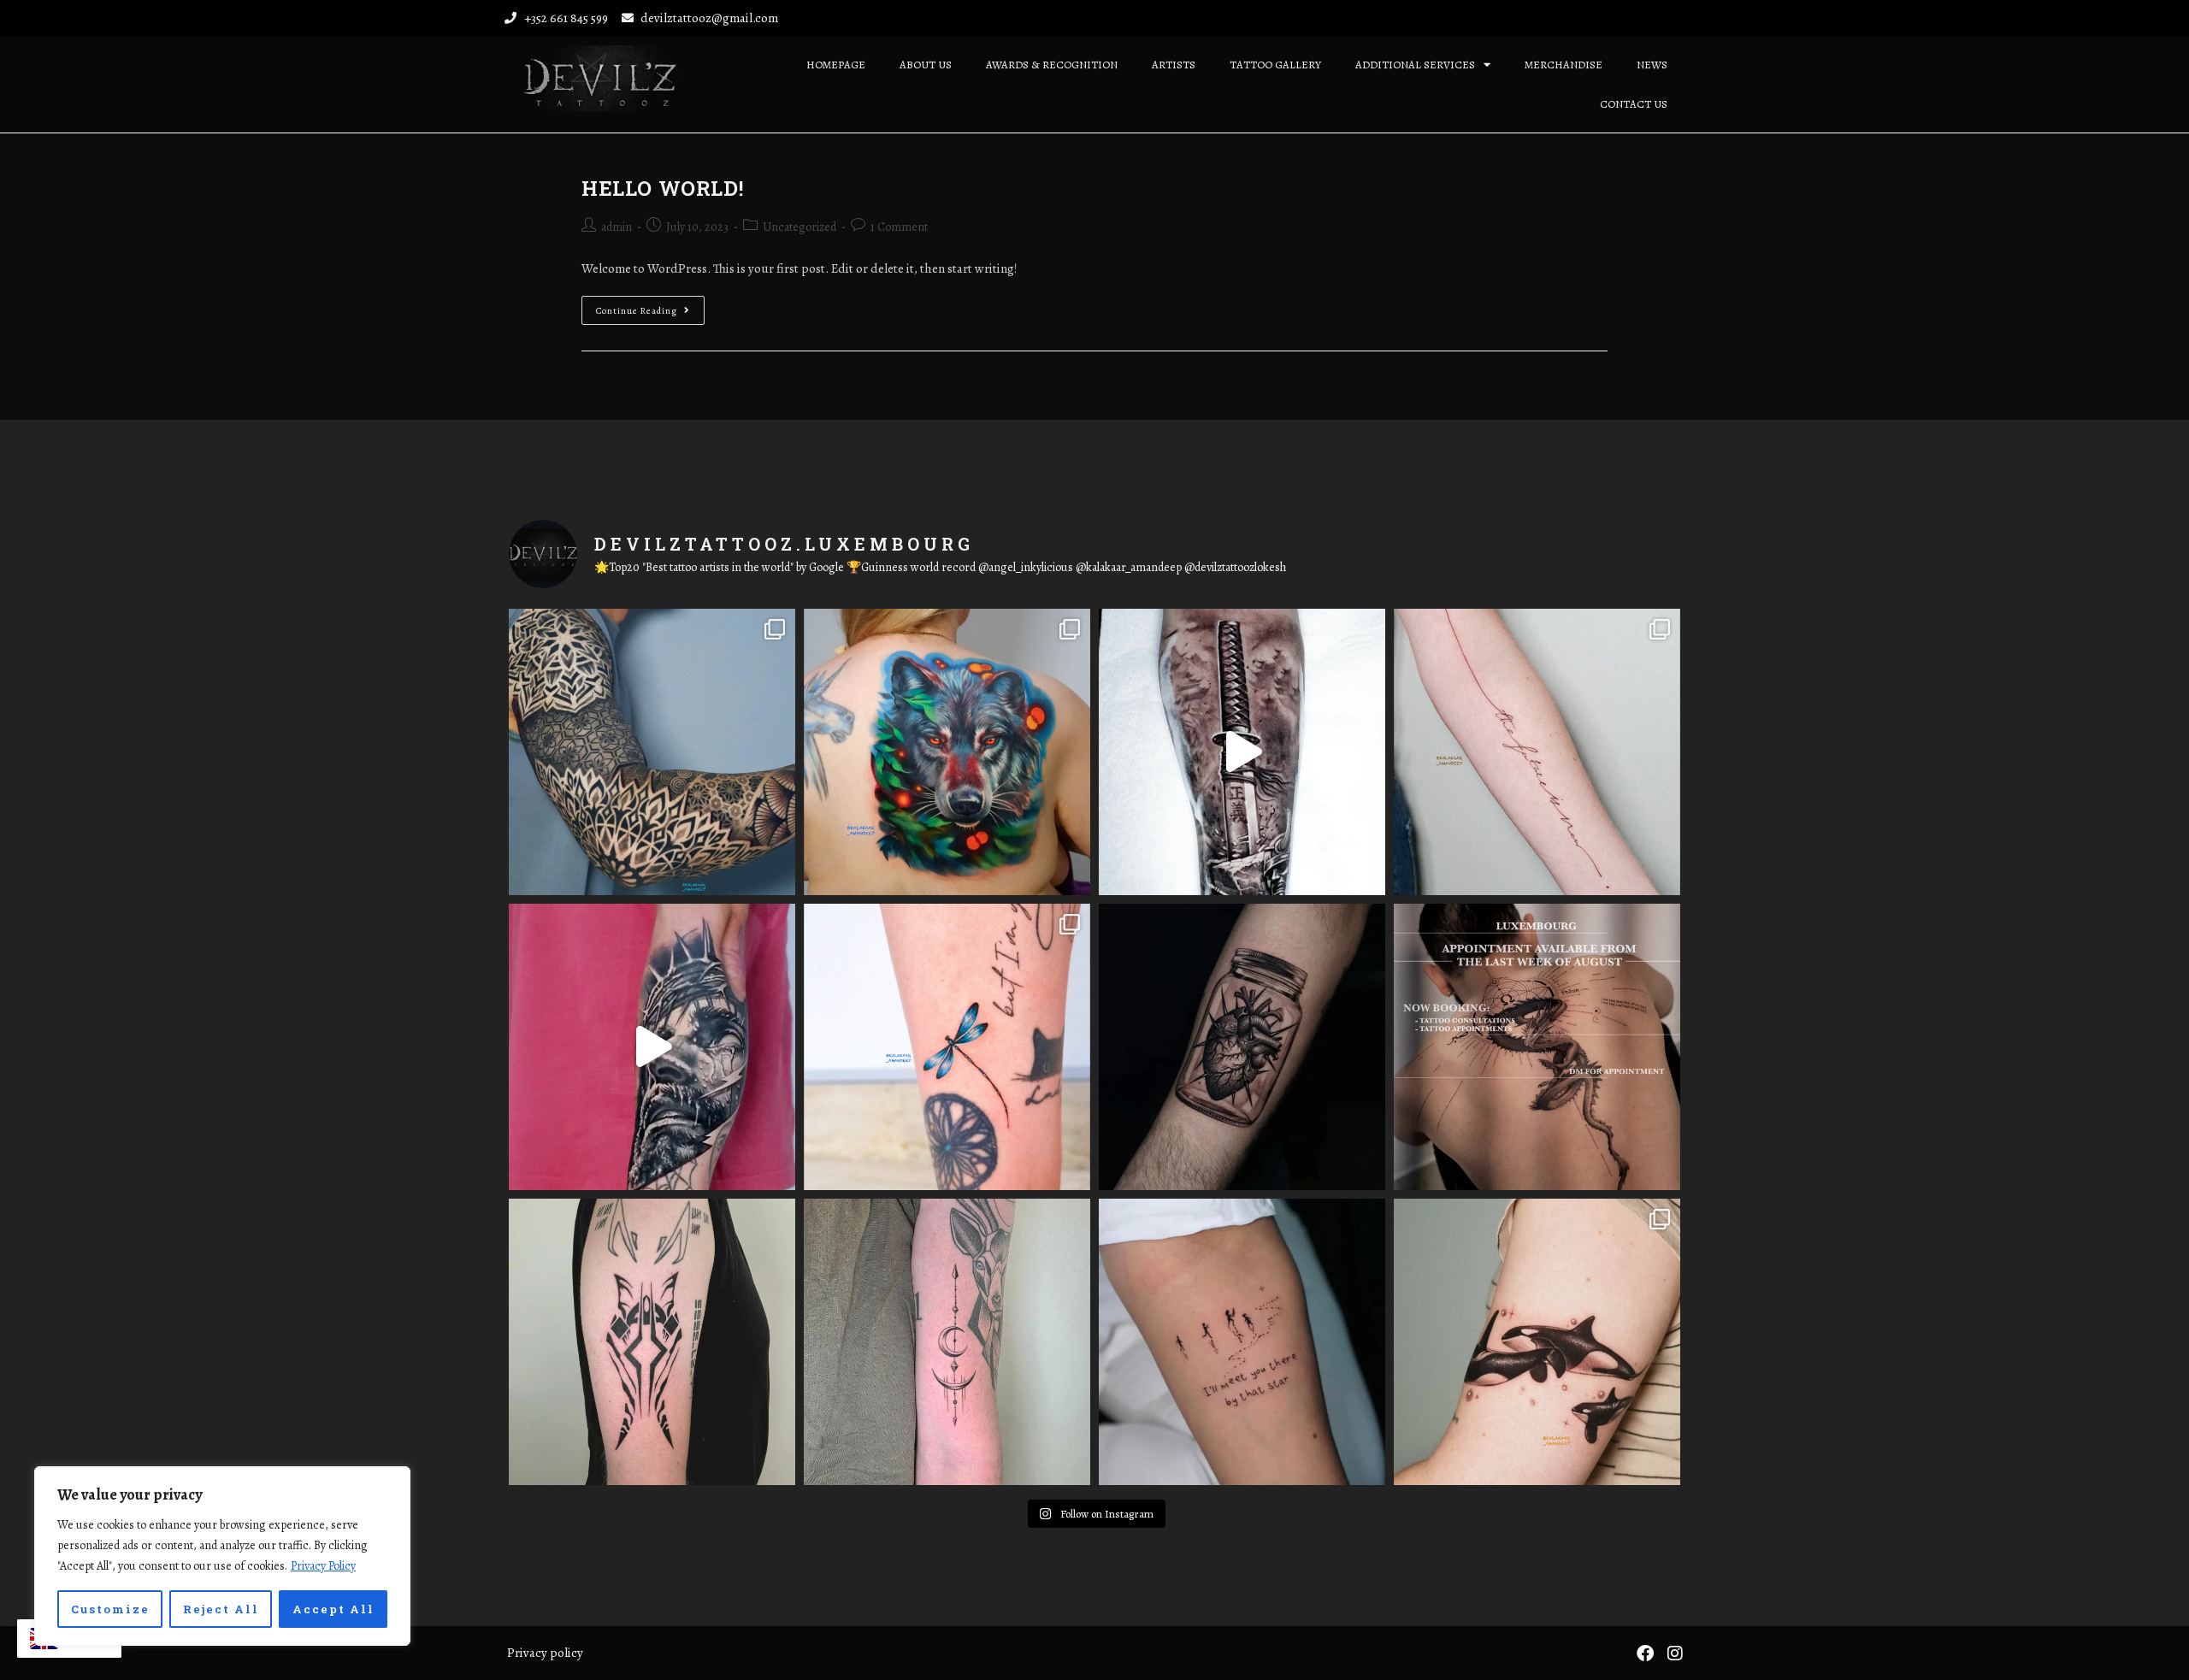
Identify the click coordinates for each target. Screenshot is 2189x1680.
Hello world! (662, 188)
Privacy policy (545, 1653)
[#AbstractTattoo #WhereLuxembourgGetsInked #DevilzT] (652, 1342)
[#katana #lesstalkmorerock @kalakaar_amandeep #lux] (1242, 752)
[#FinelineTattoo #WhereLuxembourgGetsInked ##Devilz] (947, 1342)
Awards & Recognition (1052, 65)
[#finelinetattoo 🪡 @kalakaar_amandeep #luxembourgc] (1537, 752)
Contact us (1634, 104)
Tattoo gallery (1275, 65)
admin (617, 227)
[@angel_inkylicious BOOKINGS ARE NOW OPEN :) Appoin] (1537, 1047)
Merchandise (1564, 65)
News (1652, 65)
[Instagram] (1675, 1653)
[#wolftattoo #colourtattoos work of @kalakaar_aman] (947, 752)
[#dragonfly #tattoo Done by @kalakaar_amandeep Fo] (947, 1047)
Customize (110, 1609)
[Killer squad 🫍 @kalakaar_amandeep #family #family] (1537, 1342)
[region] (222, 1556)
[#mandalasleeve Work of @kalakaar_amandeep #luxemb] (652, 752)
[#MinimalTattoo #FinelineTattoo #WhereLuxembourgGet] (1242, 1342)
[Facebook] (1645, 1653)
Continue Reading (650, 307)
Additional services (1415, 65)
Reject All (221, 1609)
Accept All (333, 1609)
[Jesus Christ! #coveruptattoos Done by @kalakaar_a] (652, 1047)
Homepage (836, 65)
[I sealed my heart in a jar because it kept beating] (1242, 1047)
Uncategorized (799, 227)
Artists (1174, 65)
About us (926, 65)
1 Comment (899, 227)
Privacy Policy (323, 1566)
